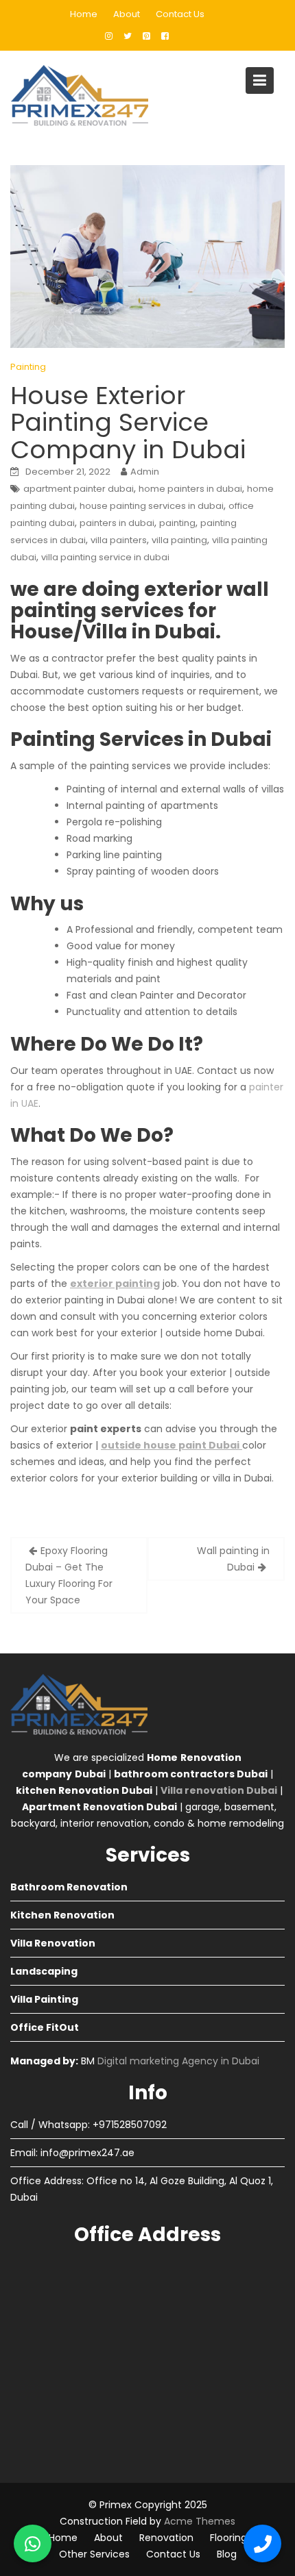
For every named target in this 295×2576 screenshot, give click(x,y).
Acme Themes (200, 2521)
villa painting (179, 540)
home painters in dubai (190, 489)
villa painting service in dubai (105, 557)
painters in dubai (117, 523)
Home (84, 14)
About (127, 14)
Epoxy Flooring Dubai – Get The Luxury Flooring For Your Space (69, 1575)
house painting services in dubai (152, 506)
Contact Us (180, 14)
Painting (28, 367)
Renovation (166, 2538)
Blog (227, 2554)
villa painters (119, 540)
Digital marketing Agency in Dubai (178, 2061)
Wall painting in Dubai (233, 1559)
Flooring (228, 2538)
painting (177, 523)
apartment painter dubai (79, 489)
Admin (145, 472)
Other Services (94, 2554)
